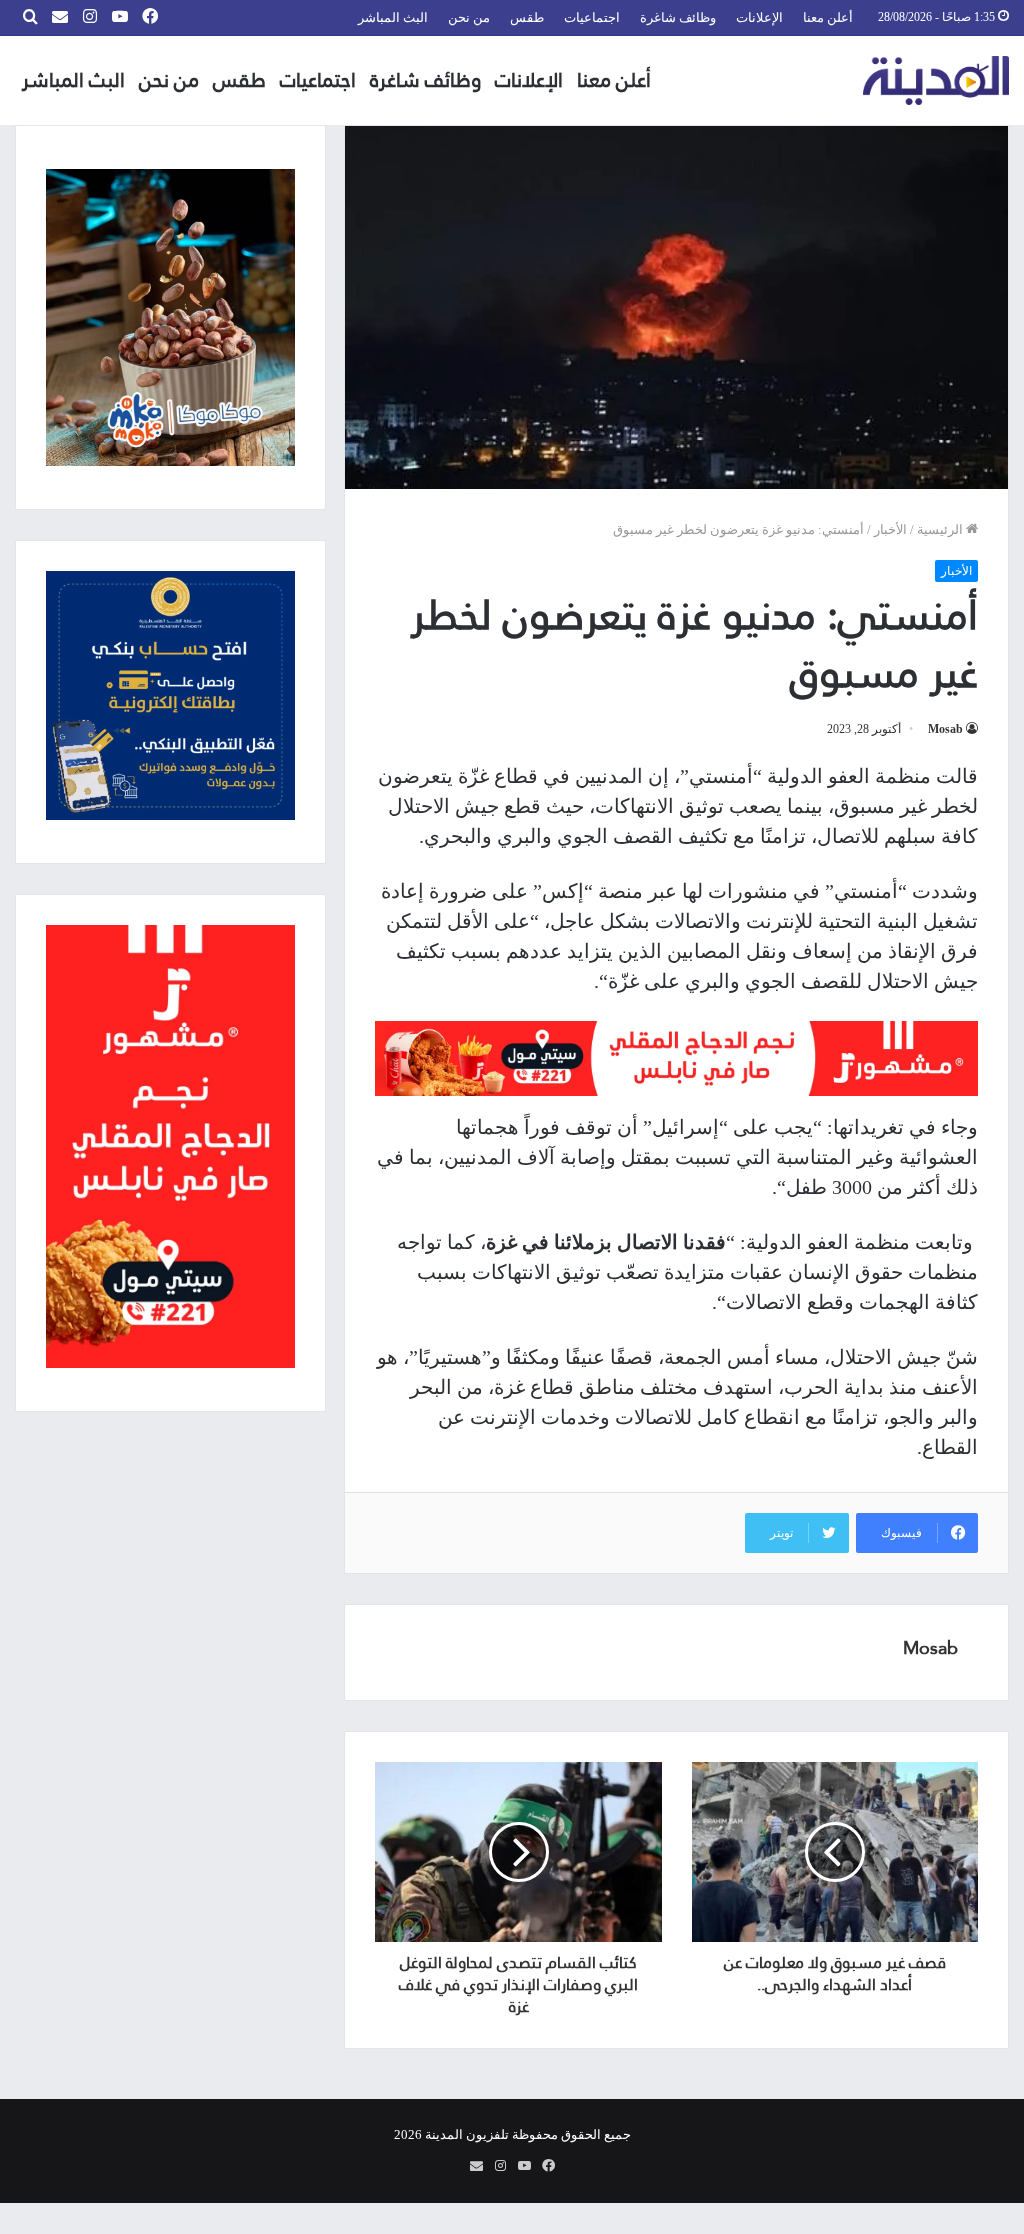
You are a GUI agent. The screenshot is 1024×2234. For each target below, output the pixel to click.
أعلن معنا (828, 17)
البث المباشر (393, 17)
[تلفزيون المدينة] (936, 80)
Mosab (945, 729)
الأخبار (890, 529)
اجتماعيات (592, 17)
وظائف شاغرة (678, 17)
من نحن (469, 17)
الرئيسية (941, 529)
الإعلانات (759, 17)
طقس (527, 17)
